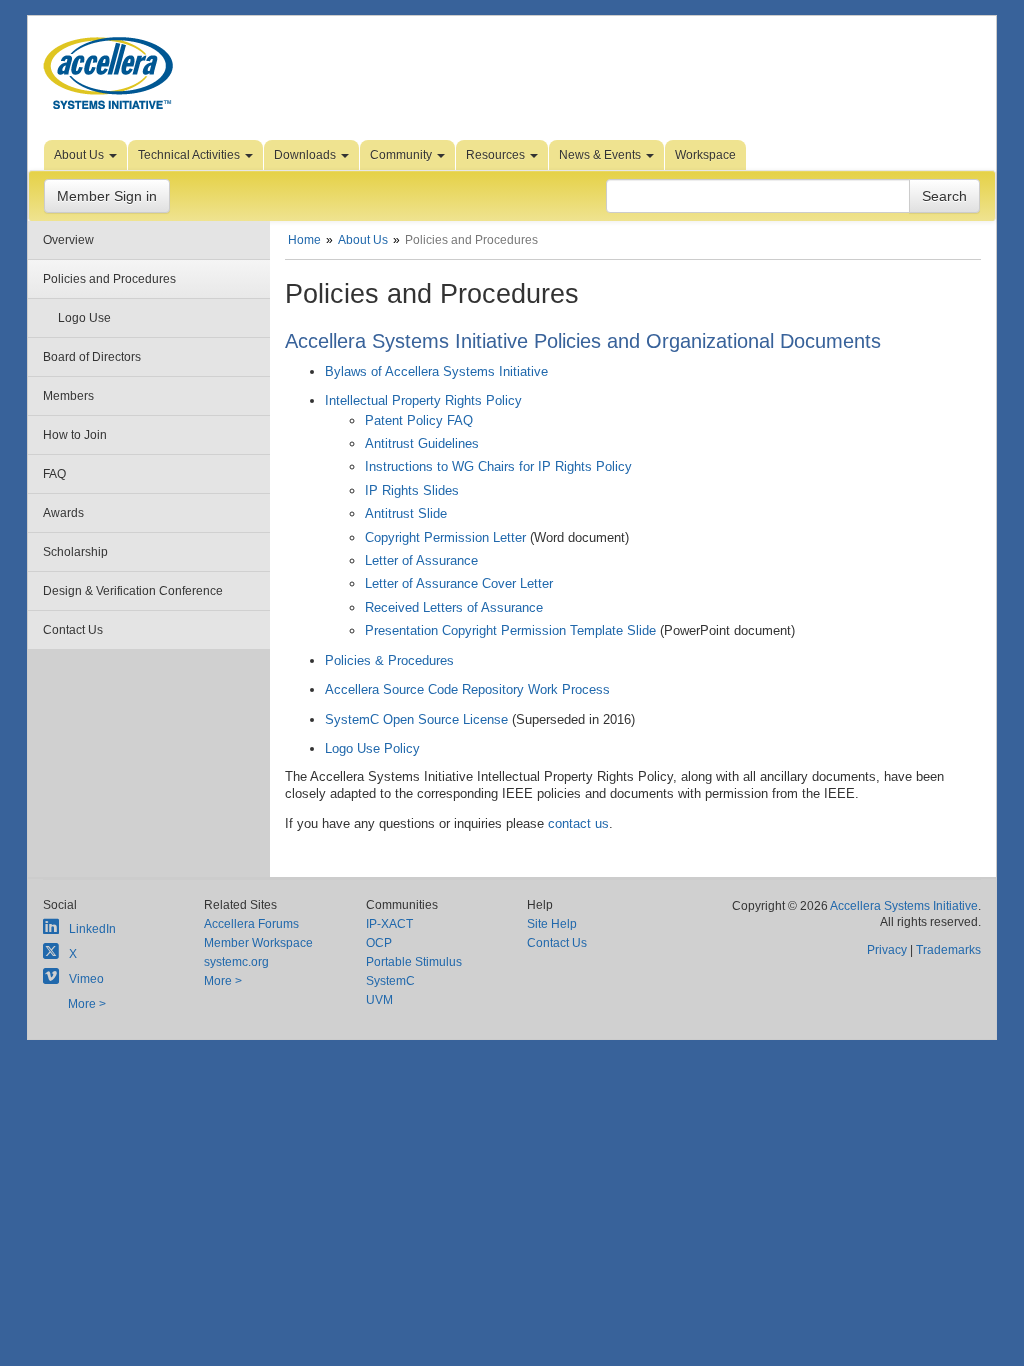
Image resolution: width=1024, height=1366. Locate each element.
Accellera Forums (251, 924)
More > (87, 1004)
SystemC (390, 981)
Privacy (887, 950)
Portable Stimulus (414, 962)
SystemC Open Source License (416, 719)
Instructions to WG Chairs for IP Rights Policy (498, 466)
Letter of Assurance (421, 560)
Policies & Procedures (389, 660)
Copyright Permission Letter (445, 537)
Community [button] (402, 155)
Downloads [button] (306, 155)
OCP (379, 943)
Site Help (552, 924)
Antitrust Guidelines (422, 443)
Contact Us (73, 630)
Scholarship (75, 552)
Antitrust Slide (406, 513)
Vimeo (86, 979)
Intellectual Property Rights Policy (423, 400)
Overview (68, 240)
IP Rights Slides (412, 490)
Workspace (705, 155)
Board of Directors (92, 357)
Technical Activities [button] (190, 155)
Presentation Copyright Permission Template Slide (510, 630)
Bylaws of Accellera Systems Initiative (436, 371)
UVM (379, 1000)
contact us (578, 823)
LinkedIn (92, 929)
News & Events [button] (601, 155)
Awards (63, 513)
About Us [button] (80, 155)
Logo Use (84, 318)
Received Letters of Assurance (454, 607)
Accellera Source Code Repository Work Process (467, 689)
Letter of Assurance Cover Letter (459, 583)
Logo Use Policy (372, 748)
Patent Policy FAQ (419, 420)
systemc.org (236, 962)
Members (68, 396)
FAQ (54, 474)
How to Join (75, 435)
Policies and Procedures (109, 279)
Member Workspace (258, 943)
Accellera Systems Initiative (904, 906)
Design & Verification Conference (133, 591)
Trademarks (948, 950)
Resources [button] (497, 155)
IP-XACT (389, 924)
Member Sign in (107, 196)
